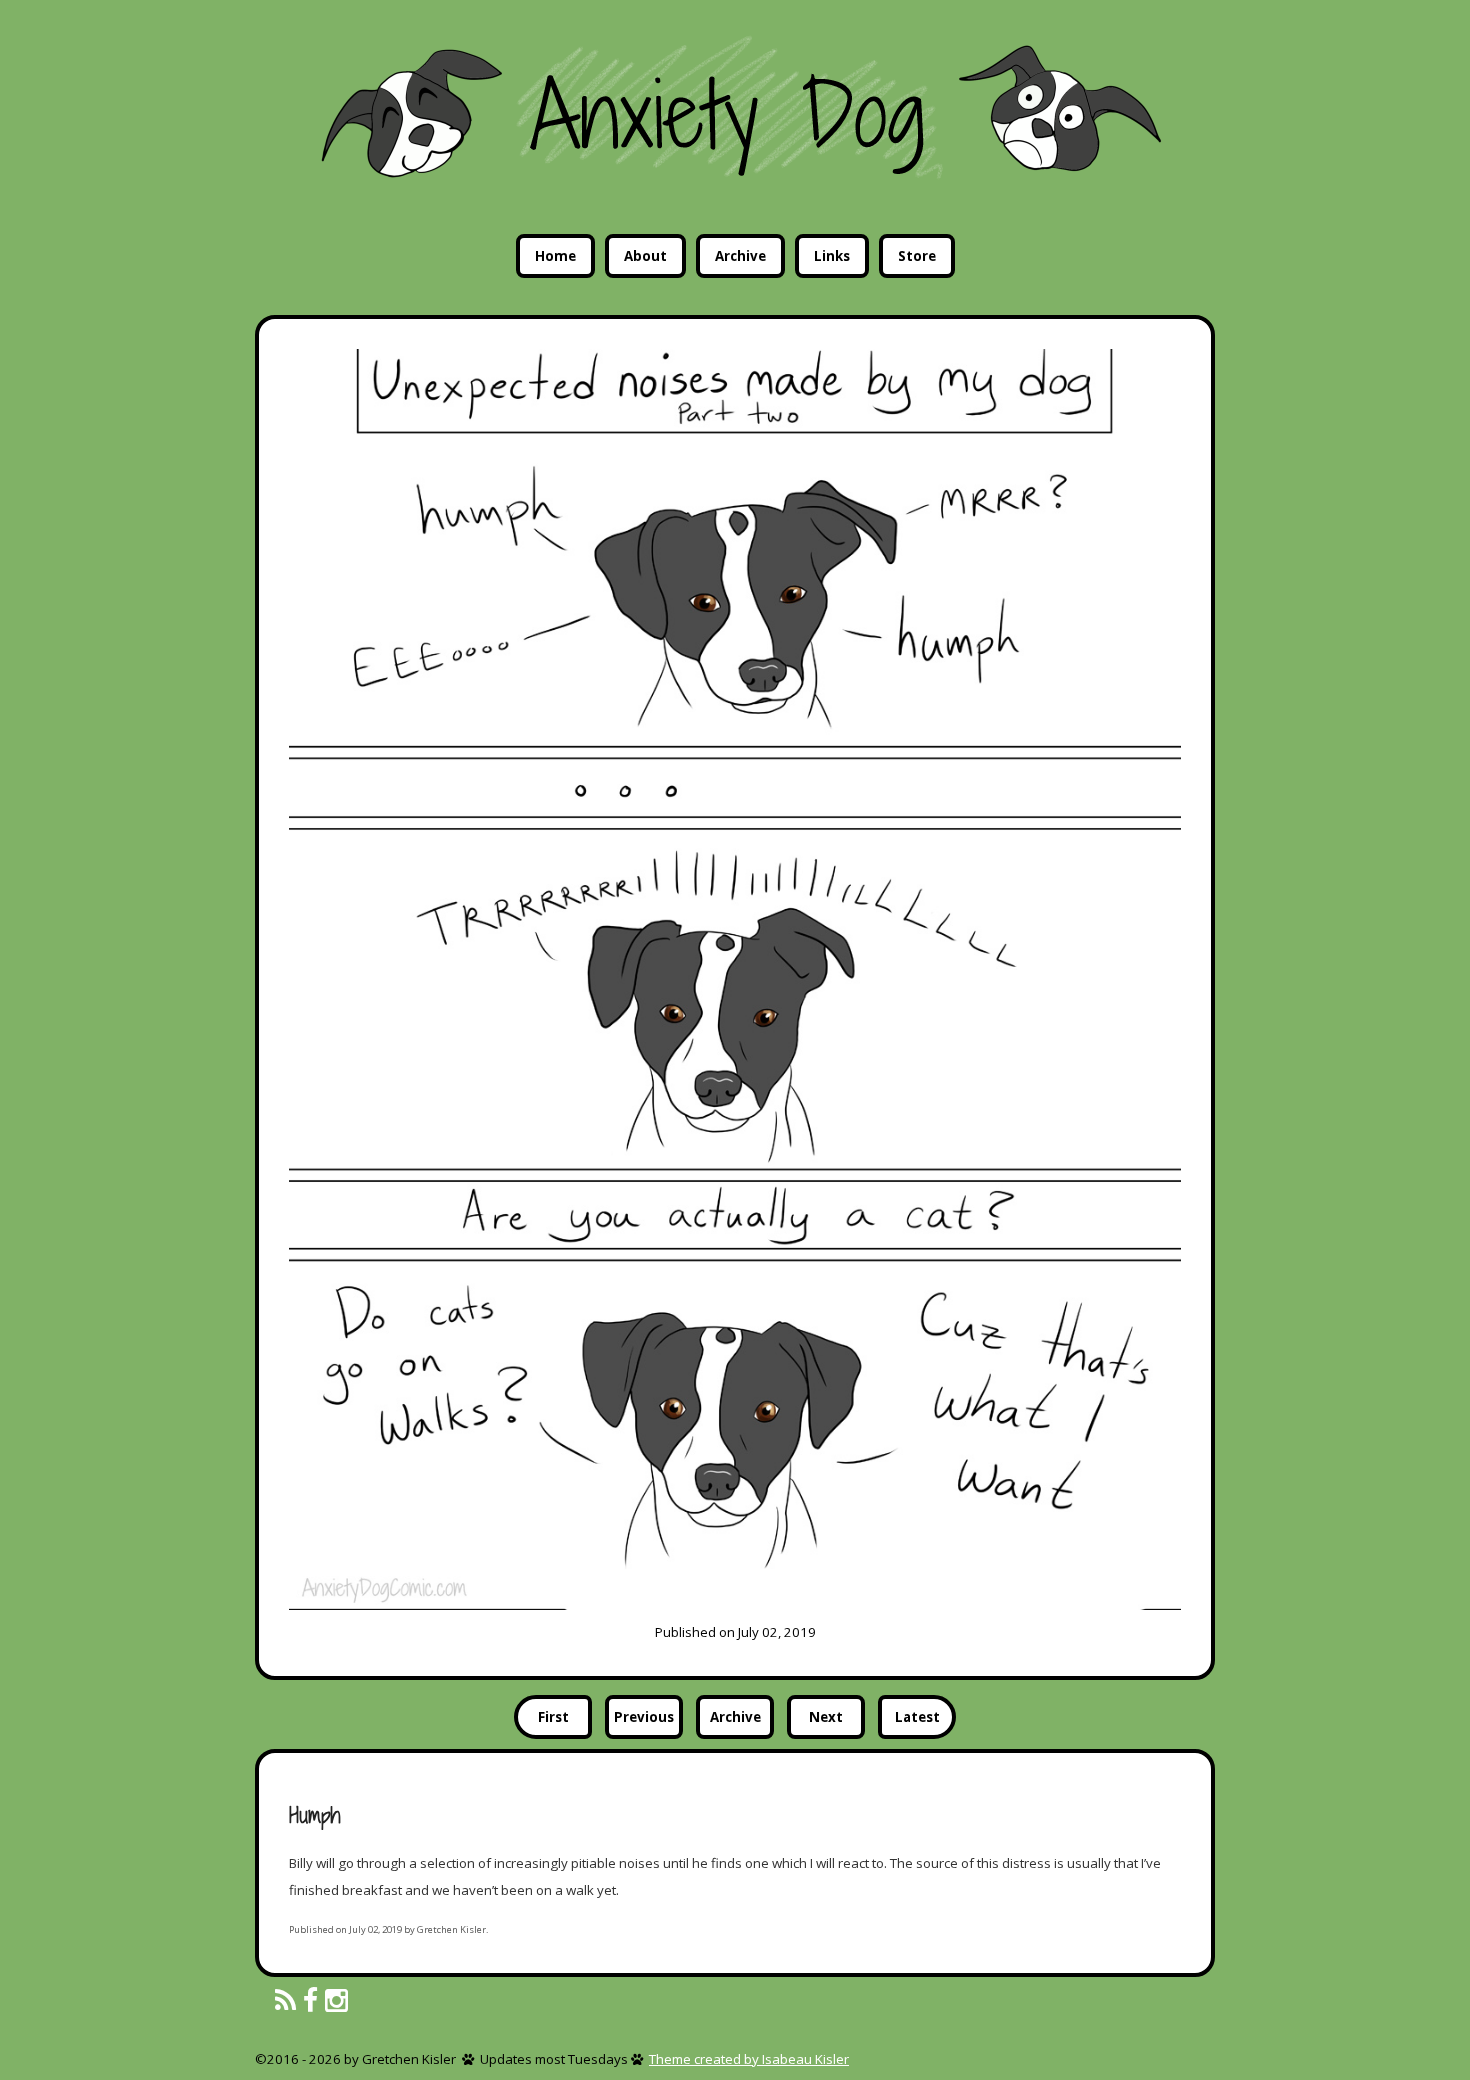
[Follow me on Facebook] (310, 2001)
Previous (644, 1717)
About (645, 256)
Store (917, 256)
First (553, 1717)
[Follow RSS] (285, 2001)
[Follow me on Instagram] (336, 2001)
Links (832, 256)
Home (555, 256)
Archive (740, 256)
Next (826, 1717)
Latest (917, 1717)
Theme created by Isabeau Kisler (749, 2059)
